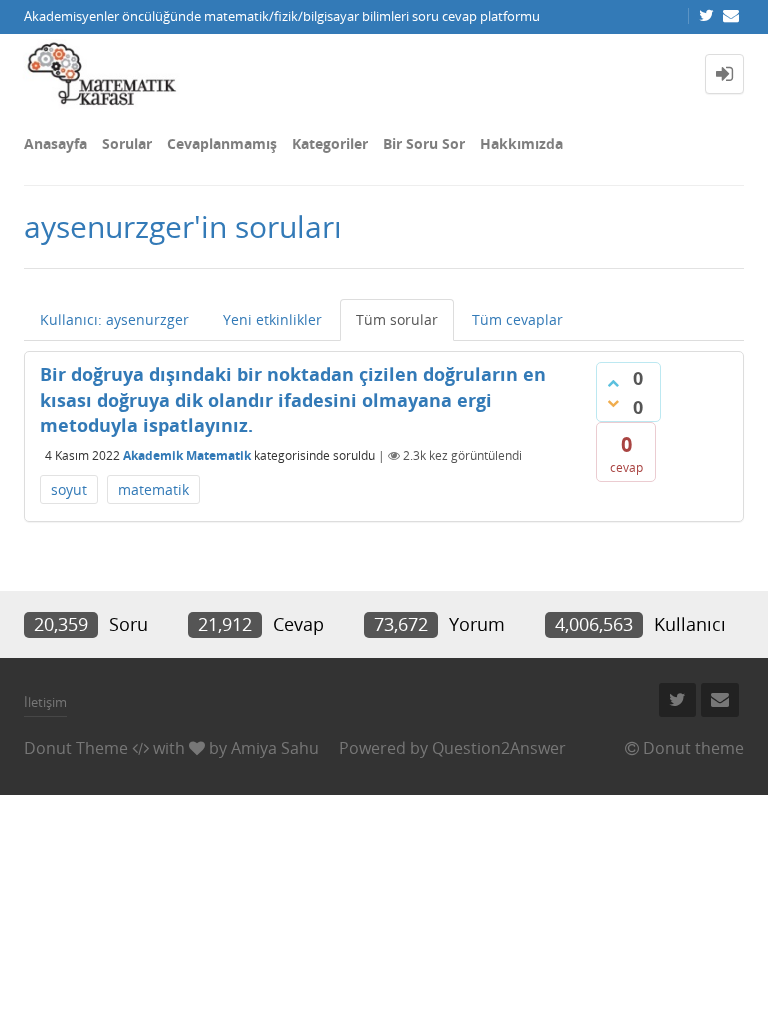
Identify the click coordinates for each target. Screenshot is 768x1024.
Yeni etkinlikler (272, 319)
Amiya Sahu (275, 748)
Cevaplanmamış (222, 143)
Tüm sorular (397, 319)
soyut (69, 489)
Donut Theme (76, 748)
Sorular (127, 143)
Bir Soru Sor (424, 143)
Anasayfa (55, 143)
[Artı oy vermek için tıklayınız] (613, 383)
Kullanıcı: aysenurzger (114, 319)
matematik (153, 489)
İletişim (45, 702)
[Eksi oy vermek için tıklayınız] (613, 403)
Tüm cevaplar (517, 319)
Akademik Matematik (187, 455)
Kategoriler (330, 143)
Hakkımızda (521, 143)
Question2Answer (499, 748)
